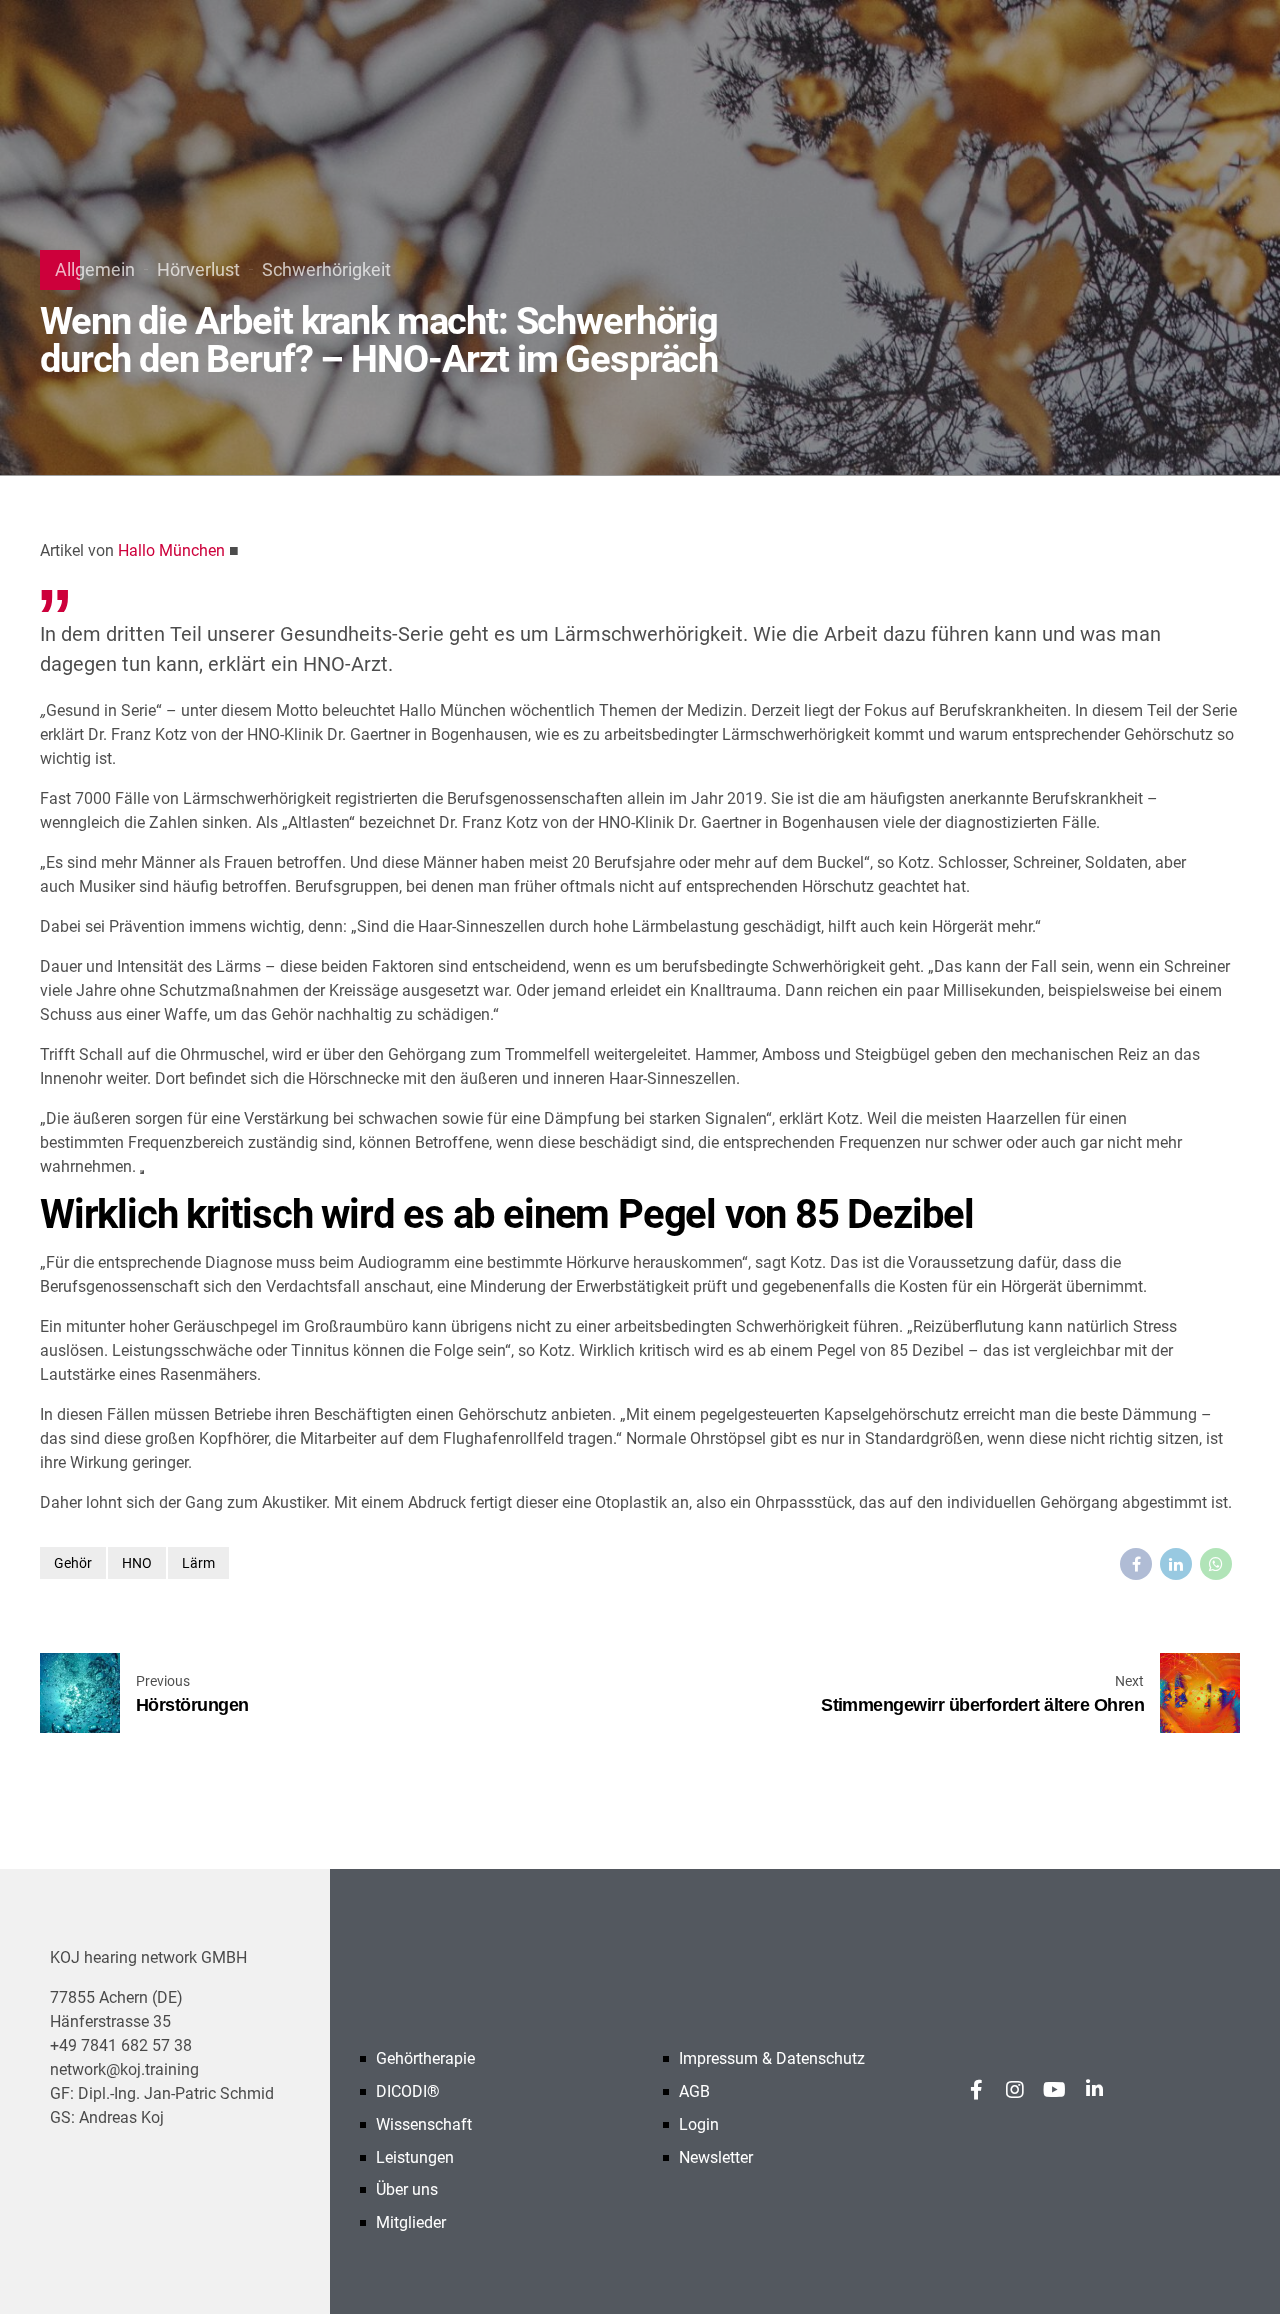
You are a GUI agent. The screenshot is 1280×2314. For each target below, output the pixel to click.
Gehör (73, 1563)
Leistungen (415, 2157)
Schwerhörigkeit (326, 269)
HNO (137, 1563)
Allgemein (95, 269)
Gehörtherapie (425, 2058)
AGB (694, 2091)
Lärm (198, 1563)
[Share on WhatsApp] (1216, 1564)
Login (699, 2124)
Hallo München (171, 550)
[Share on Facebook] (1136, 1564)
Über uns (407, 2189)
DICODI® (408, 2091)
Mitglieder (411, 2222)
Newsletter (716, 2157)
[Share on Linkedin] (1176, 1564)
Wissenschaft (424, 2124)
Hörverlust (198, 269)
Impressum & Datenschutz (772, 2058)
